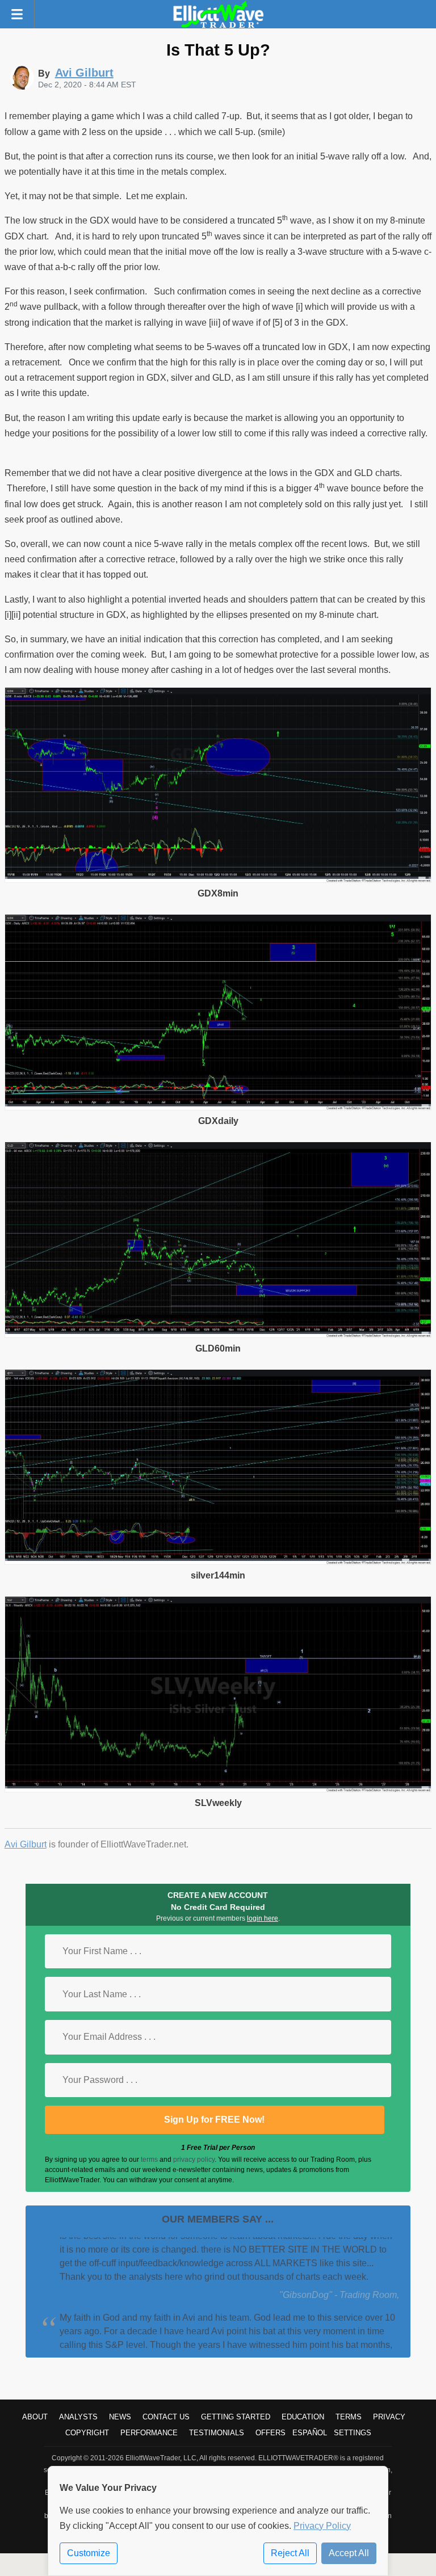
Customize (89, 2553)
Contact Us (166, 2417)
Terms (349, 2417)
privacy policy (194, 2160)
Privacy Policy (322, 2526)
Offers (271, 2433)
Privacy (389, 2417)
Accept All (349, 2553)
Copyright (87, 2433)
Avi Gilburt (26, 1844)
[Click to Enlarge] (218, 880)
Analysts (78, 2417)
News (120, 2417)
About (35, 2417)
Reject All (290, 2553)
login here (263, 1918)
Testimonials (217, 2433)
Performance (149, 2433)
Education (303, 2417)
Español (310, 2433)
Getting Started (236, 2417)
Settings (353, 2433)
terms (149, 2160)
